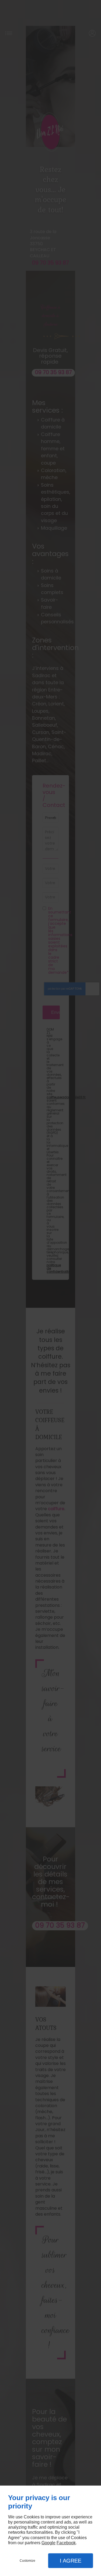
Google (48, 2543)
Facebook (66, 2543)
